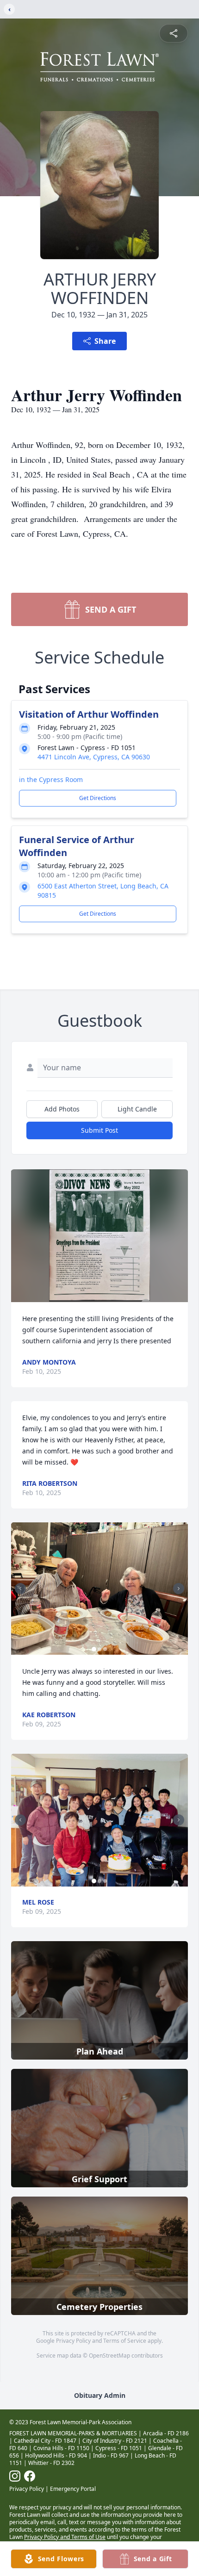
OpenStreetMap (109, 2356)
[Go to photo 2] (99, 1649)
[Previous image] (20, 1589)
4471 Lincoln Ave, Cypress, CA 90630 (94, 757)
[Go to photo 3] (105, 1649)
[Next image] (179, 1589)
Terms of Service (125, 2341)
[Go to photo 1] (94, 1649)
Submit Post (99, 1130)
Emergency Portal (73, 2489)
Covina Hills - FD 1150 (61, 2448)
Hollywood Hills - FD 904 (56, 2455)
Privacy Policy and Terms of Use (65, 2537)
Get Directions (98, 798)
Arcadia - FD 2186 (166, 2433)
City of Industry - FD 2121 (115, 2441)
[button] (99, 1236)
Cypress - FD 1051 (119, 2448)
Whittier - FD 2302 (51, 2463)
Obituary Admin (100, 2395)
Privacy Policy (73, 2341)
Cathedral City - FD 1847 (45, 2441)
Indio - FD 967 (111, 2455)
